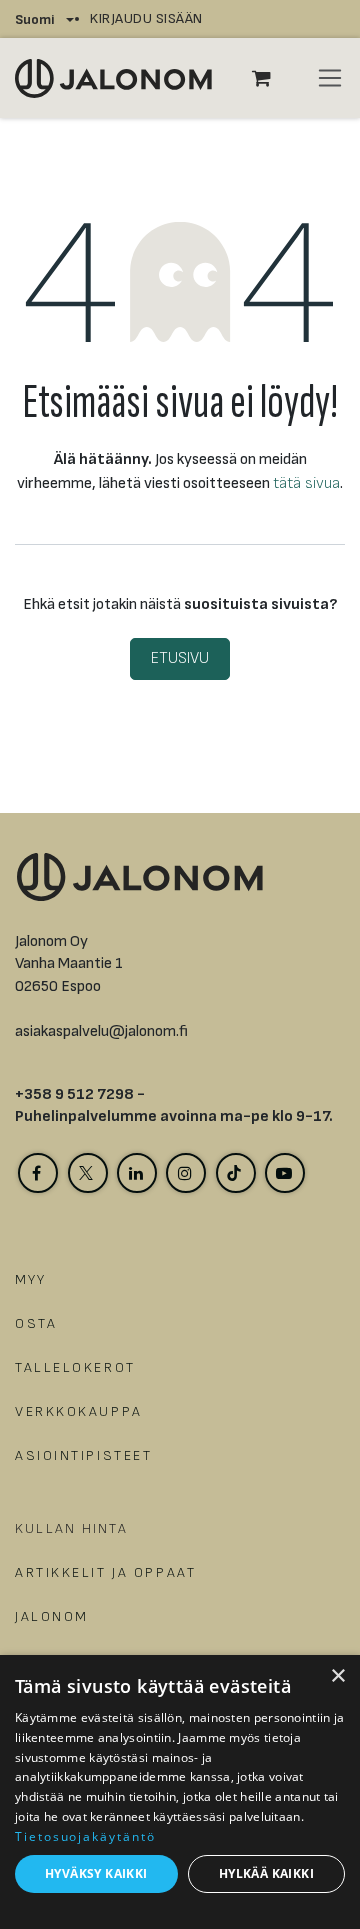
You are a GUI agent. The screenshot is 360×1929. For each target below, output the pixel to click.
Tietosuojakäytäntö (85, 1836)
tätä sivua (306, 483)
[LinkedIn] (137, 1173)
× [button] (337, 1676)
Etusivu (180, 658)
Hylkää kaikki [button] (266, 1873)
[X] (88, 1173)
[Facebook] (38, 1173)
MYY (31, 1279)
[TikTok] (236, 1173)
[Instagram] (186, 1173)
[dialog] (180, 1792)
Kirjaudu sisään (146, 18)
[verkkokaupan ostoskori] (272, 78)
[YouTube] (285, 1173)
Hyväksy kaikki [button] (96, 1873)
